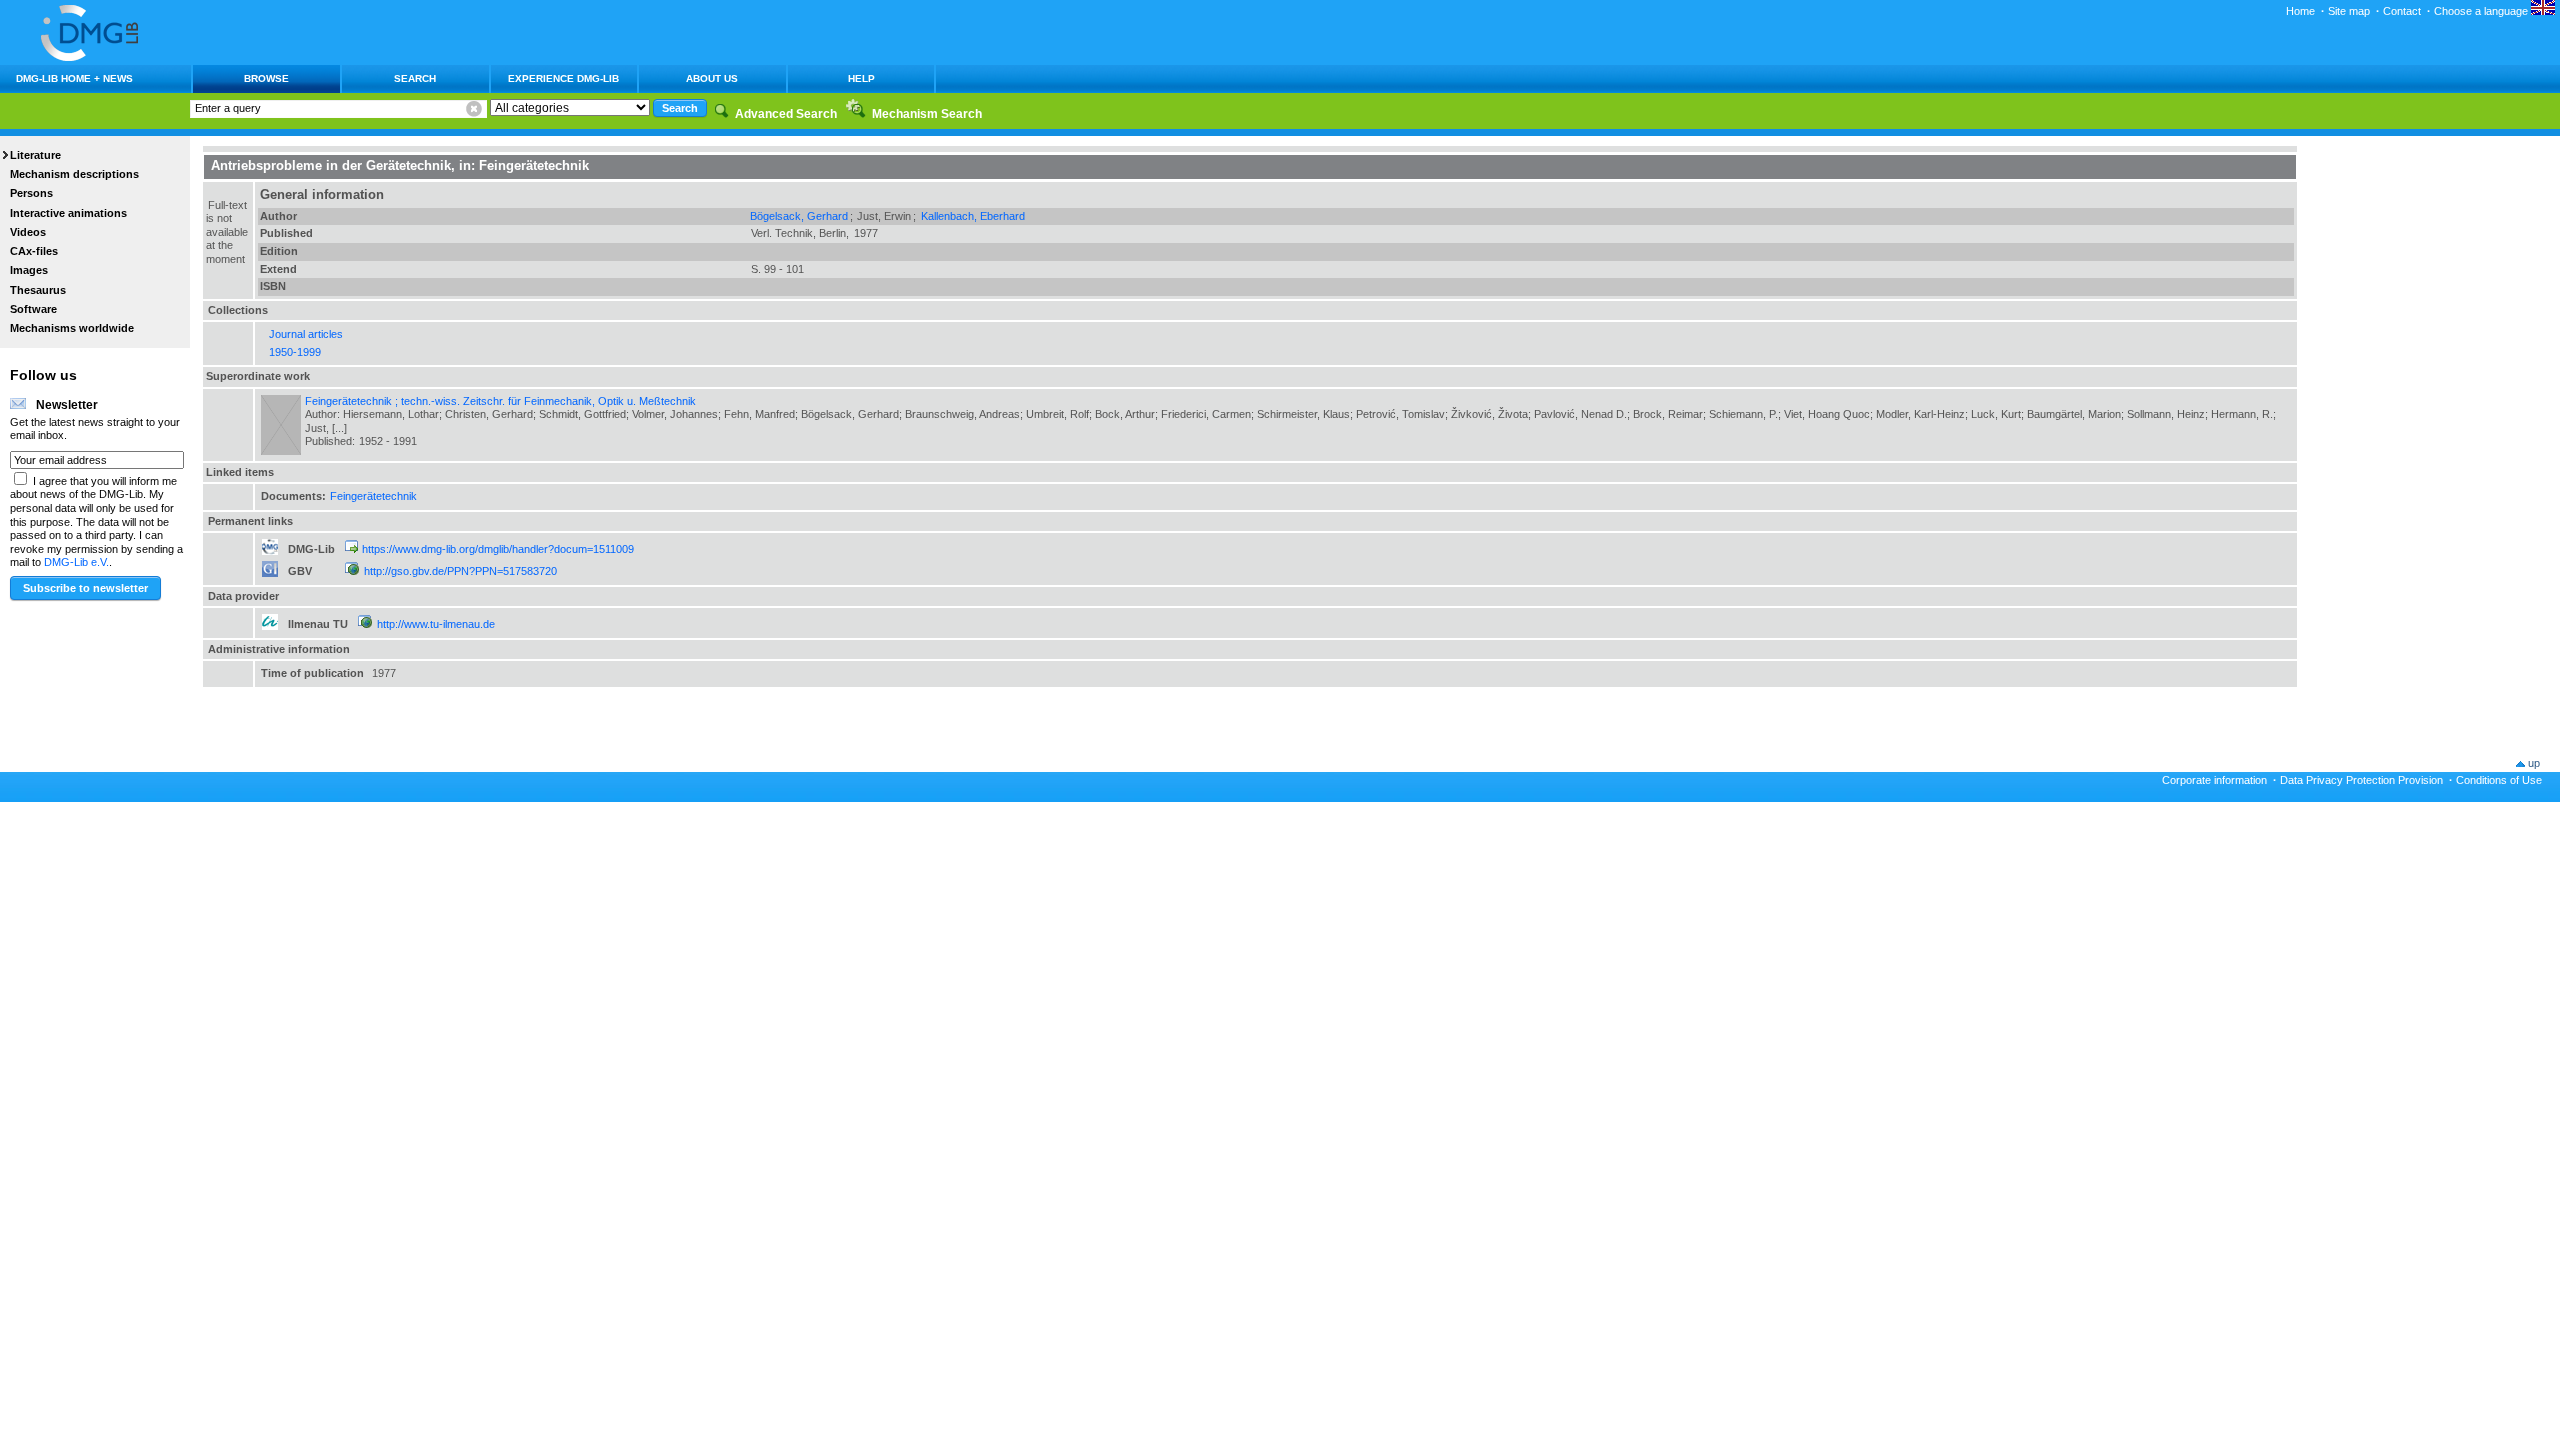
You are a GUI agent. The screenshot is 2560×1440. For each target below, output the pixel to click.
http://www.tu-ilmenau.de (436, 624)
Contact (2402, 11)
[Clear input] (474, 109)
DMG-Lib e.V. (76, 562)
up (2534, 763)
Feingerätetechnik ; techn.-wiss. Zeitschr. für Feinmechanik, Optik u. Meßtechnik (500, 401)
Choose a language (2482, 11)
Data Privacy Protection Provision (2361, 780)
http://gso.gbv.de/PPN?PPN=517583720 (460, 571)
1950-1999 (295, 352)
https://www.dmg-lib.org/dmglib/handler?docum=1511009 (498, 549)
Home (2300, 11)
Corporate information (2214, 780)
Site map (2349, 11)
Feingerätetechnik (373, 496)
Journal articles (306, 334)
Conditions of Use (2499, 780)
